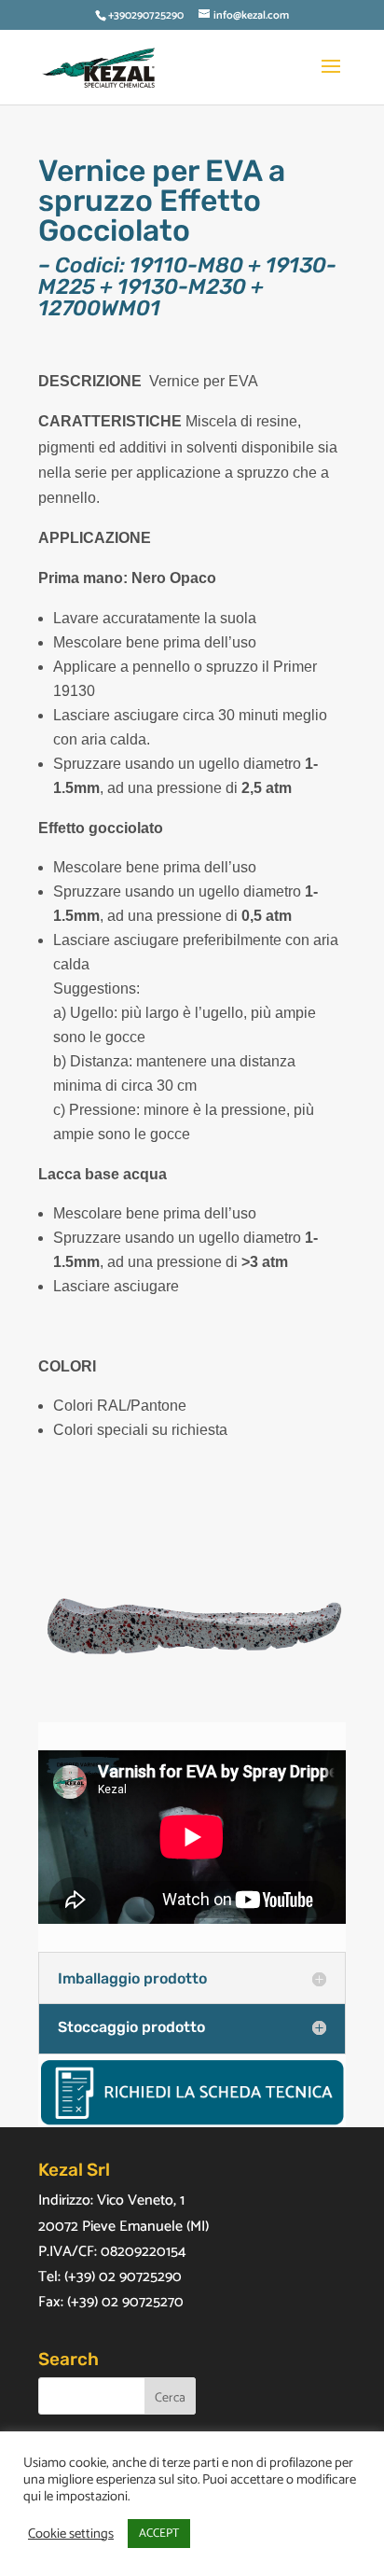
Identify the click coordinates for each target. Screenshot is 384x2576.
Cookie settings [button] (71, 2534)
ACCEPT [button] (159, 2534)
